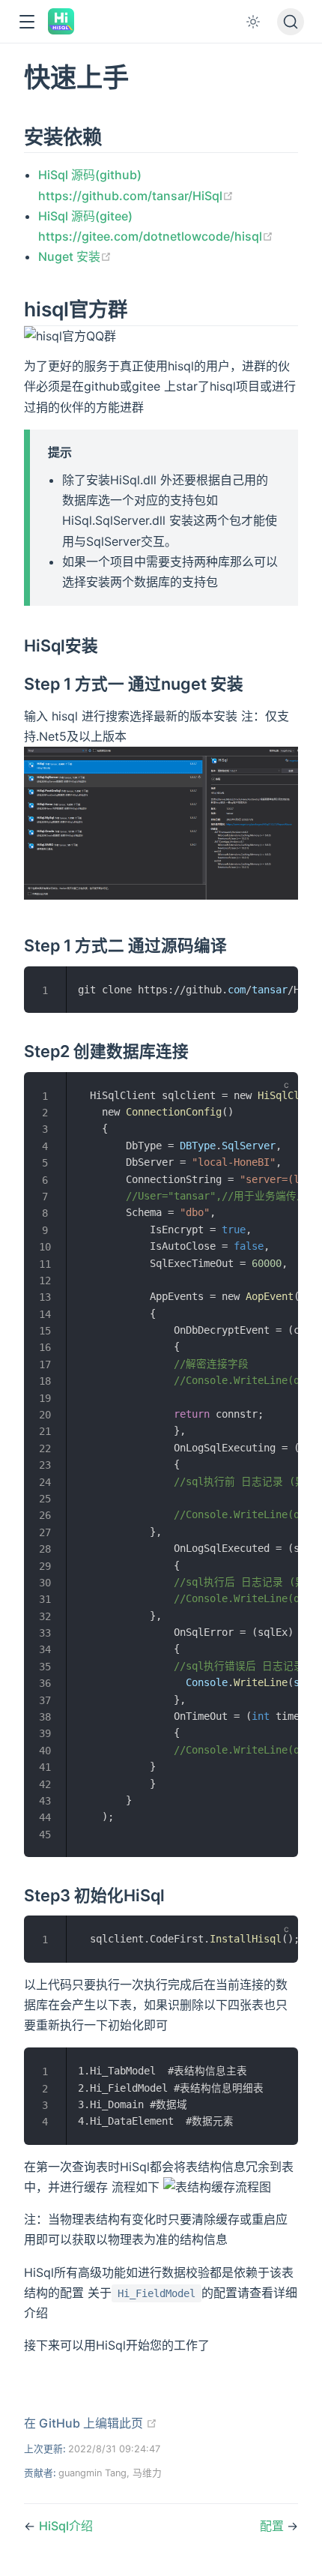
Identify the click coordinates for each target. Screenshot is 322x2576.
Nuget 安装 (75, 256)
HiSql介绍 (66, 2526)
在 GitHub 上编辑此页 (91, 2423)
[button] (27, 22)
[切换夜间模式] (253, 22)
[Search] (291, 22)
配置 (273, 2526)
